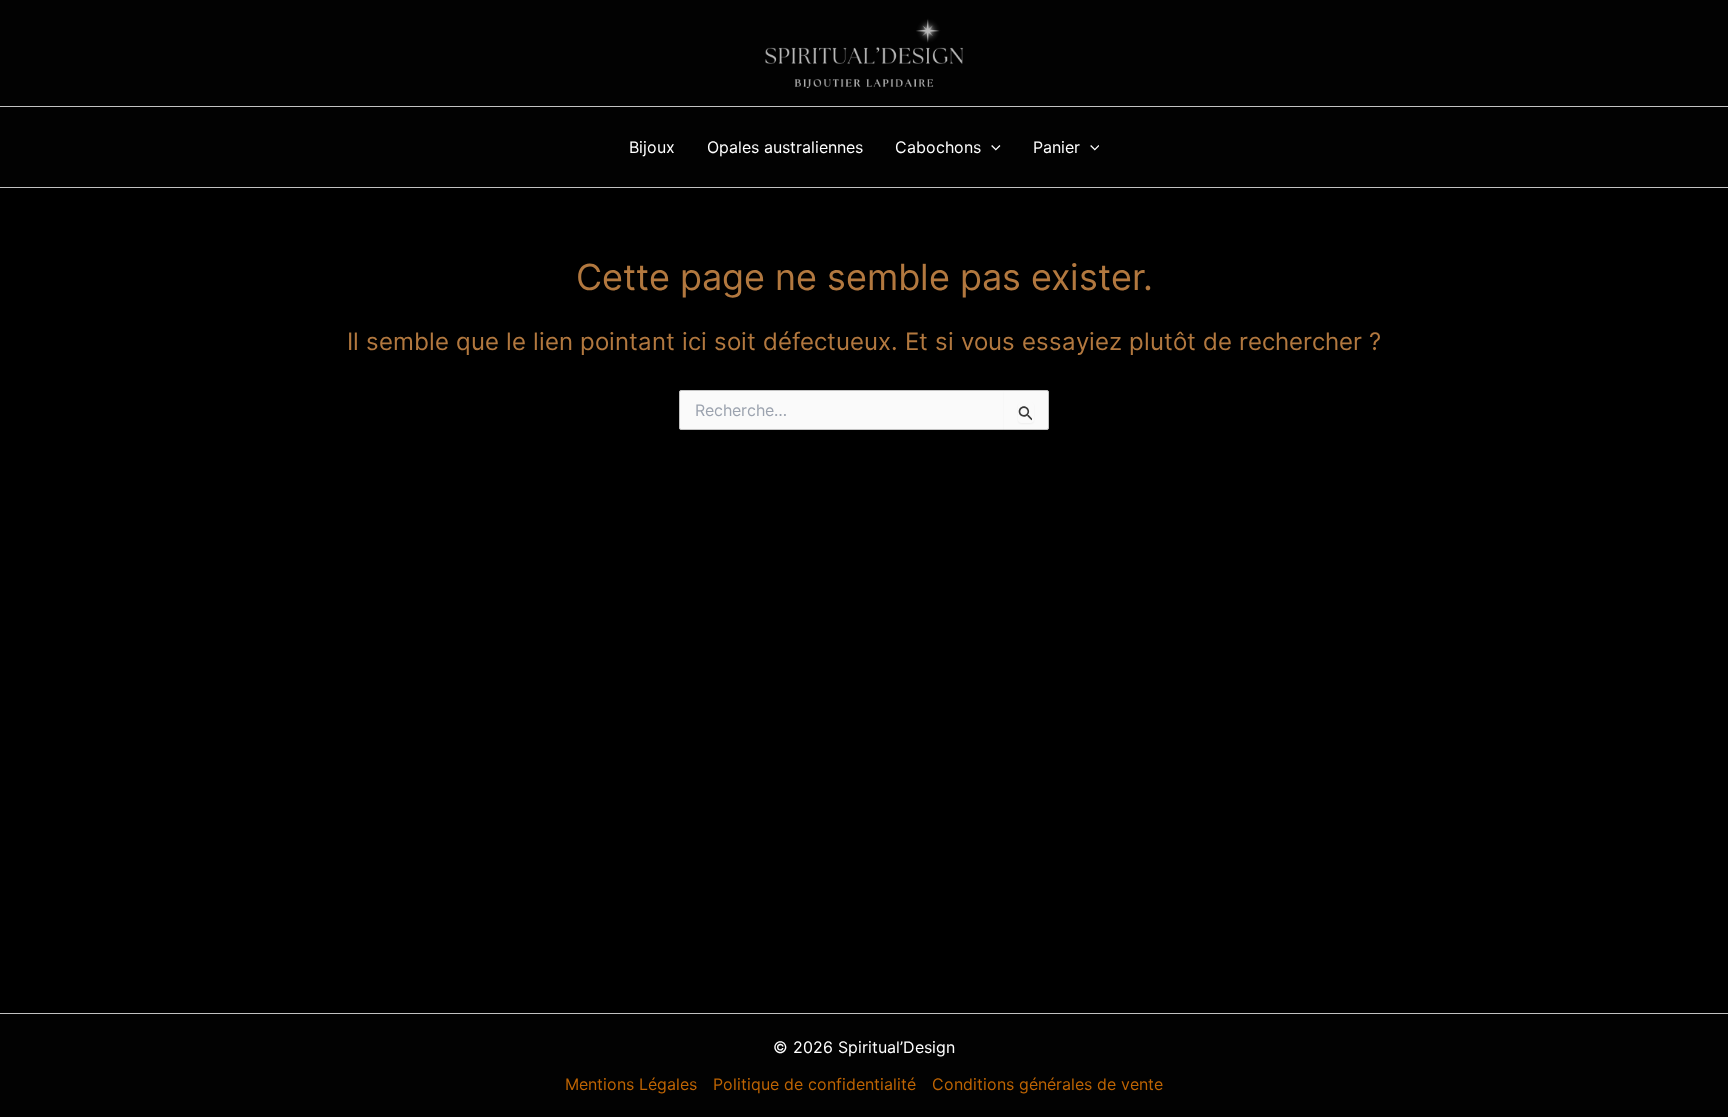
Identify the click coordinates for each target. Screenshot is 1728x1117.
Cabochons (938, 147)
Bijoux (652, 147)
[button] (991, 147)
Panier (1056, 147)
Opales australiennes (785, 147)
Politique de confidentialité (814, 1084)
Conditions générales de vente (1047, 1084)
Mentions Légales (631, 1084)
